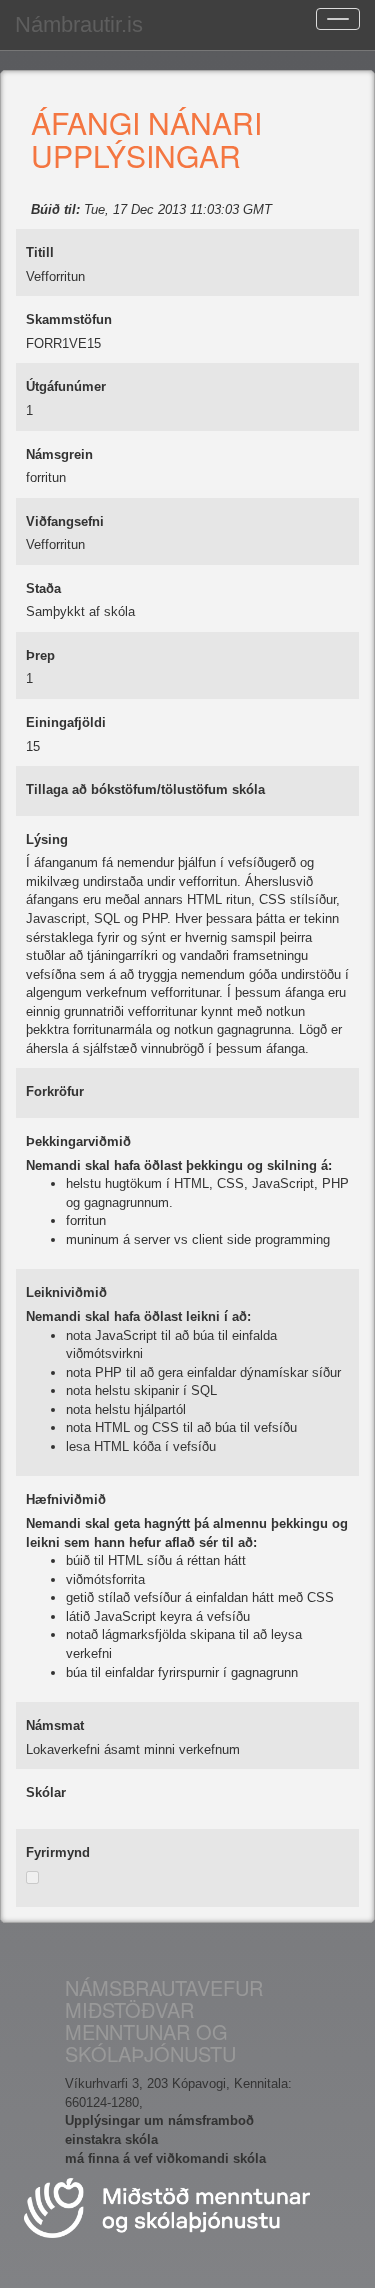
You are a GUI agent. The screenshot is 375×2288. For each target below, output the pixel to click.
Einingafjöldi (66, 722)
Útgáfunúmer (66, 386)
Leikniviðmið (66, 1292)
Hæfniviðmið (66, 1499)
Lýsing (47, 839)
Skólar (46, 1792)
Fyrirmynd (58, 1852)
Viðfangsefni (65, 521)
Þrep (40, 655)
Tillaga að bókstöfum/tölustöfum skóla (145, 789)
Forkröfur (55, 1091)
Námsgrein (59, 454)
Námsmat (55, 1725)
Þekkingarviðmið (78, 1141)
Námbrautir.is (79, 24)
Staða (43, 588)
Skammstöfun (69, 319)
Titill (40, 252)
